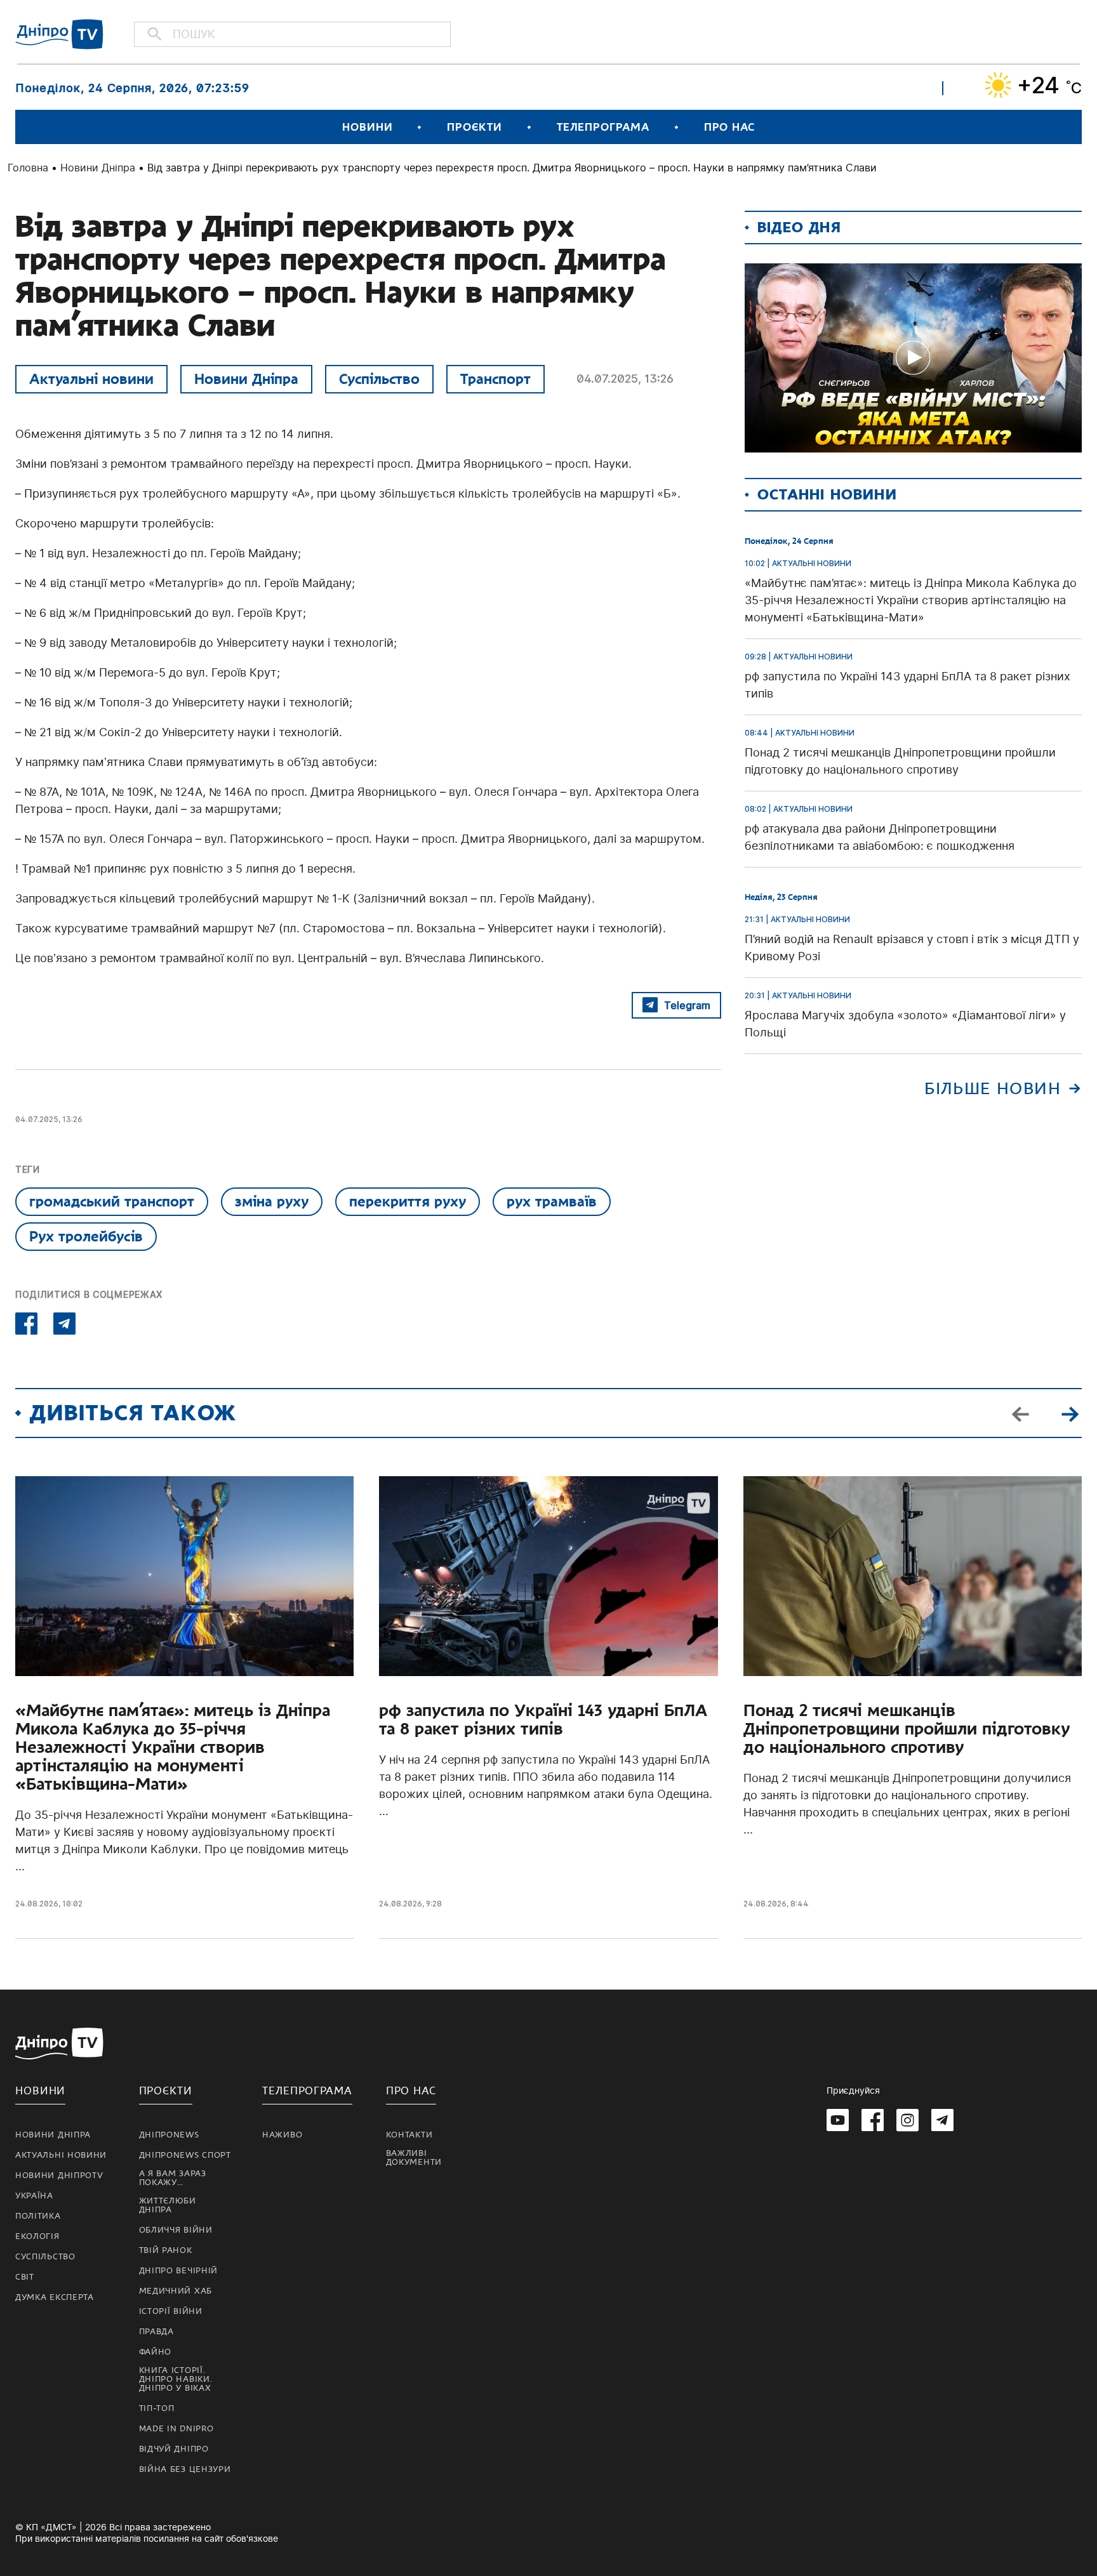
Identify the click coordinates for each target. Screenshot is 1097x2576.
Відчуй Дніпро (174, 2449)
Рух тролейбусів (86, 1236)
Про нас (729, 127)
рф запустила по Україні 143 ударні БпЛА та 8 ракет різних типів (543, 1720)
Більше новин (993, 1089)
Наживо (282, 2135)
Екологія (37, 2236)
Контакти (409, 2135)
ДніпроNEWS (169, 2135)
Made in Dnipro (176, 2429)
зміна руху (272, 1201)
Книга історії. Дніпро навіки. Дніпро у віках (176, 2379)
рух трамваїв (552, 1201)
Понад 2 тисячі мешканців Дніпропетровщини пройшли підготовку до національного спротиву (907, 1729)
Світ (25, 2277)
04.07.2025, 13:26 (625, 379)
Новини (367, 127)
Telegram (687, 1005)
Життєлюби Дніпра (168, 2205)
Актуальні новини (91, 379)
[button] (1070, 1413)
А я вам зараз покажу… (173, 2178)
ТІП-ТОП (157, 2408)
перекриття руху (408, 1201)
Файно (156, 2352)
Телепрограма (603, 127)
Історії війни (171, 2311)
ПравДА (156, 2332)
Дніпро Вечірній (179, 2271)
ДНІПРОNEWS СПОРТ (185, 2155)
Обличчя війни (176, 2230)
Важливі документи (414, 2158)
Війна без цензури (185, 2469)
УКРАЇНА (34, 2196)
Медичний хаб (176, 2291)
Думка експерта (55, 2297)
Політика (38, 2216)
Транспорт (495, 379)
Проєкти (474, 127)
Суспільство (379, 379)
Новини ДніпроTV (59, 2176)
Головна (28, 168)
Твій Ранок (166, 2250)
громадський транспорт (112, 1201)
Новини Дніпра (98, 168)
